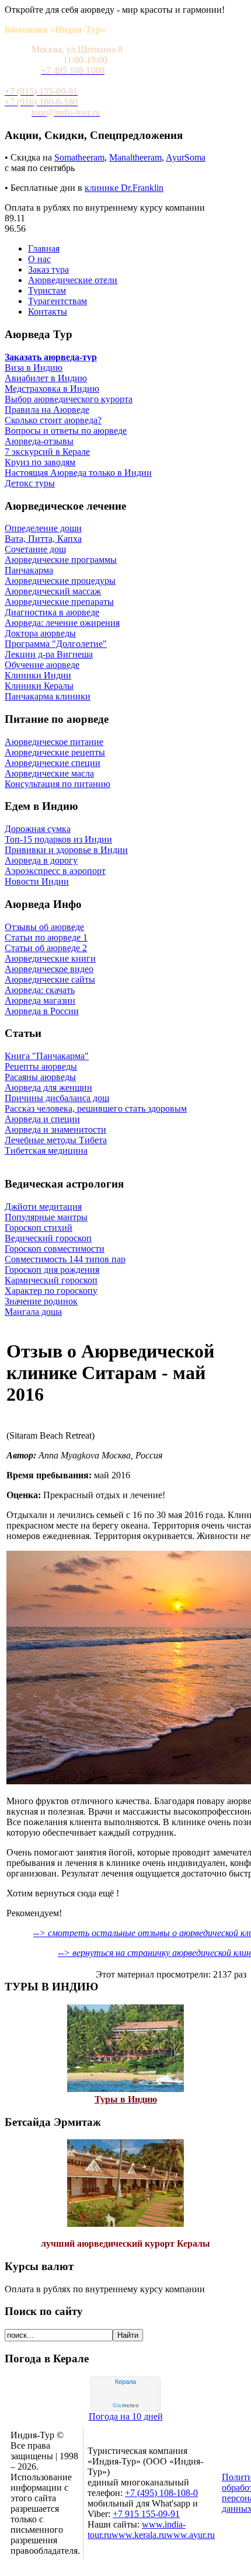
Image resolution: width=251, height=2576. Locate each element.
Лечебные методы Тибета (56, 1140)
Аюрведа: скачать (40, 990)
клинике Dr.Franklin (124, 188)
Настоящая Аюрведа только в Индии (78, 473)
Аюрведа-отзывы (39, 441)
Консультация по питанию (57, 784)
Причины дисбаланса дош (57, 1098)
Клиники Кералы (39, 686)
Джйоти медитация (43, 1207)
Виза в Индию (34, 368)
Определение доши (43, 528)
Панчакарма (29, 570)
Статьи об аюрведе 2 (46, 948)
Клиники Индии (38, 675)
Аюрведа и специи (42, 1119)
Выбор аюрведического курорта (69, 399)
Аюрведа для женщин (48, 1087)
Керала (125, 2382)
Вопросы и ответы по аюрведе (66, 431)
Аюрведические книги (50, 958)
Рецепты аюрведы (41, 1066)
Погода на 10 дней (126, 2416)
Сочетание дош (35, 549)
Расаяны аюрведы (40, 1077)
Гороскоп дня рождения (52, 1270)
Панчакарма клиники (48, 696)
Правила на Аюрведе (47, 410)
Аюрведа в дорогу (41, 860)
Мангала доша (33, 1312)
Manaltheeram (135, 157)
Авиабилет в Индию (46, 378)
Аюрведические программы (61, 560)
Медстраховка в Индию (52, 389)
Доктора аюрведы (40, 633)
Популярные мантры (46, 1217)
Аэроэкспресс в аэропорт (55, 871)
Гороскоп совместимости (55, 1249)
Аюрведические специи (53, 763)
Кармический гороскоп (51, 1280)
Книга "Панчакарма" (47, 1056)
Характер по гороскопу (51, 1291)
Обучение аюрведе (42, 665)
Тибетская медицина (46, 1151)
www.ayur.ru (191, 2535)
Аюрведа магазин (40, 1000)
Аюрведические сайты (50, 979)
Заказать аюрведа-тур (51, 357)
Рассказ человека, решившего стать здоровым (96, 1108)
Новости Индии (37, 881)
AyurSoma (186, 157)
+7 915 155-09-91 (146, 2514)
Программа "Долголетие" (56, 644)
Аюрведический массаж (53, 591)
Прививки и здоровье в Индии (66, 850)
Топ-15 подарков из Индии (58, 839)
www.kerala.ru (139, 2535)
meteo (125, 2406)
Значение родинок (41, 1301)
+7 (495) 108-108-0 (161, 2493)
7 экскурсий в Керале (47, 452)
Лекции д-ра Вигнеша (49, 654)
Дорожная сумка (38, 829)
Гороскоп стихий (39, 1228)
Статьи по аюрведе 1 (46, 937)
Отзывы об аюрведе (44, 927)
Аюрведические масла (49, 773)
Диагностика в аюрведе (52, 612)
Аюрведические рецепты (55, 752)
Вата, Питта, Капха (43, 539)
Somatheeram (79, 157)
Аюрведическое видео (49, 969)
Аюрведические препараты (59, 602)
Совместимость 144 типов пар (65, 1259)
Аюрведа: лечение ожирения (62, 623)
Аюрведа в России (42, 1011)
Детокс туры (30, 483)
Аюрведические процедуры (60, 581)
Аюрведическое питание (54, 742)
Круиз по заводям (40, 462)
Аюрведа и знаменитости (55, 1129)
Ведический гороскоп (48, 1238)
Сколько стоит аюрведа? (53, 420)
